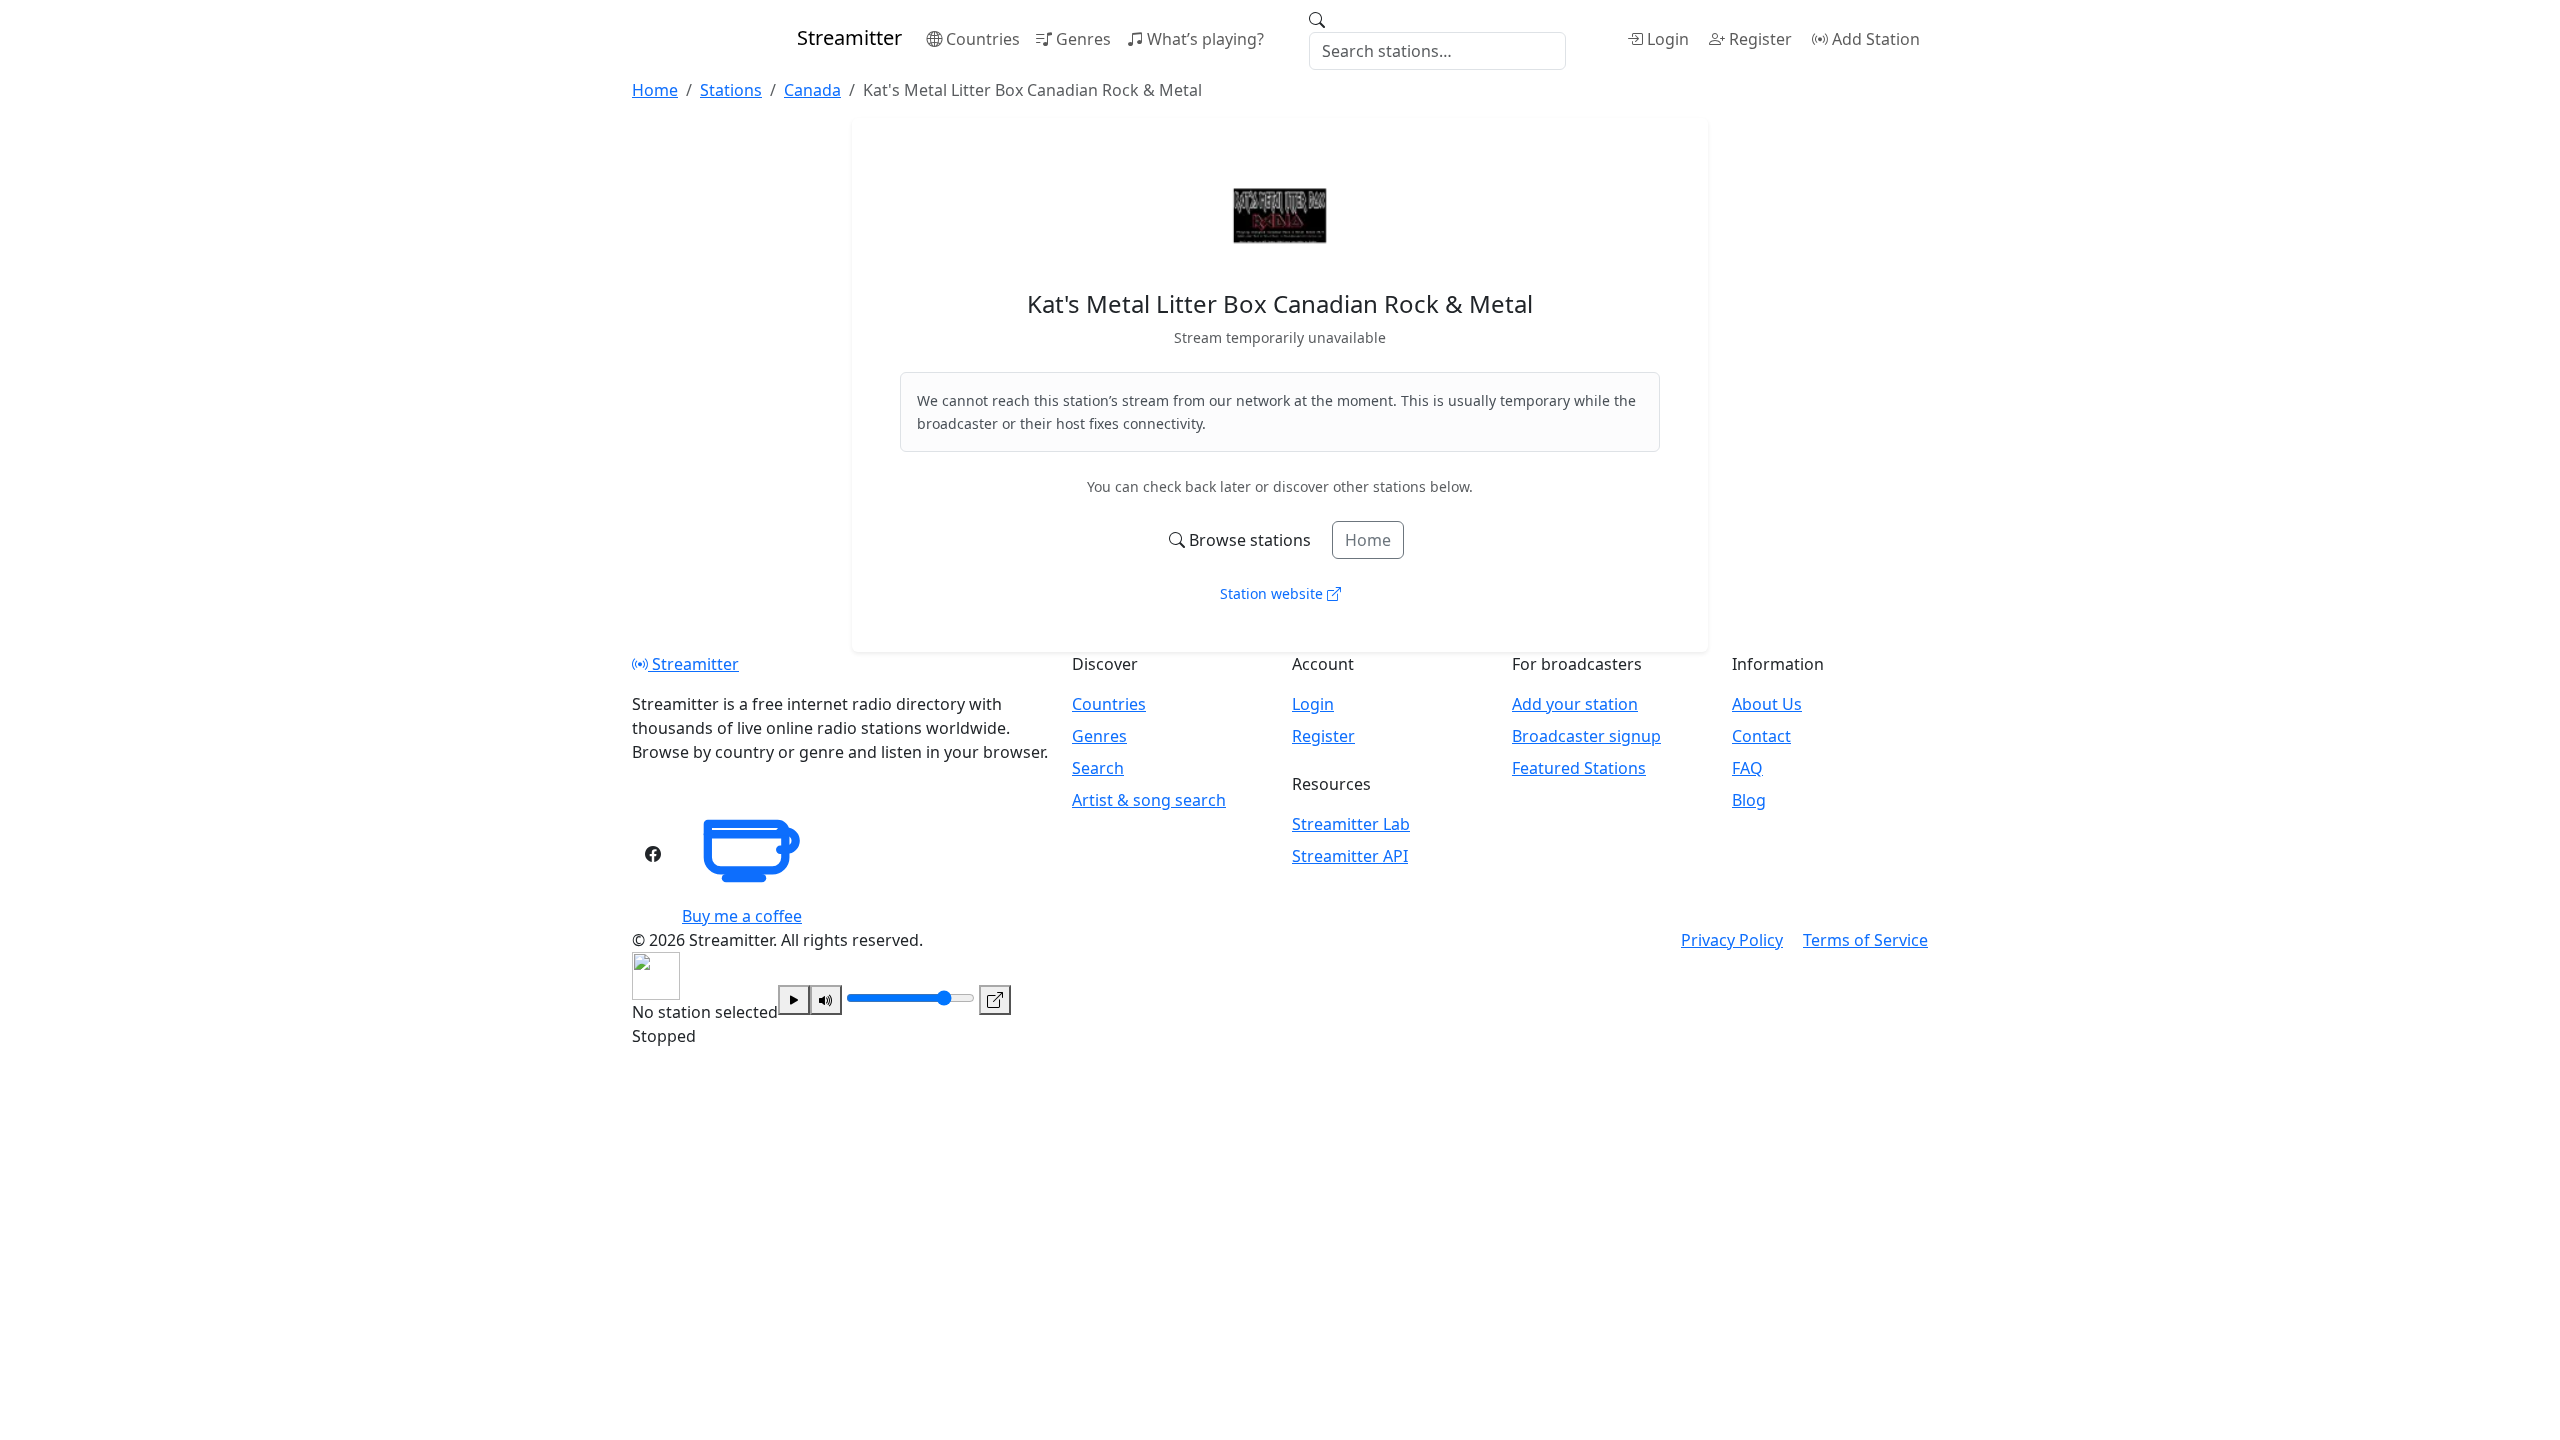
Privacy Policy (1732, 940)
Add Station (1876, 39)
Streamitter (693, 664)
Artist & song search (1149, 800)
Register (1760, 39)
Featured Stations (1579, 768)
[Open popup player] (995, 1000)
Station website (1273, 593)
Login (1668, 39)
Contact (1761, 736)
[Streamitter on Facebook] (653, 854)
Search (1098, 768)
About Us (1767, 704)
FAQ (1747, 768)
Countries (983, 39)
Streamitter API (1350, 856)
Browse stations (1250, 540)
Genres (1083, 39)
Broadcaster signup (1586, 736)
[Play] (794, 1000)
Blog (1749, 800)
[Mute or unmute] (826, 1000)
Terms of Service (1865, 940)
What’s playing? (1205, 39)
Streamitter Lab (1351, 824)
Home (1368, 540)
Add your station (1575, 704)
